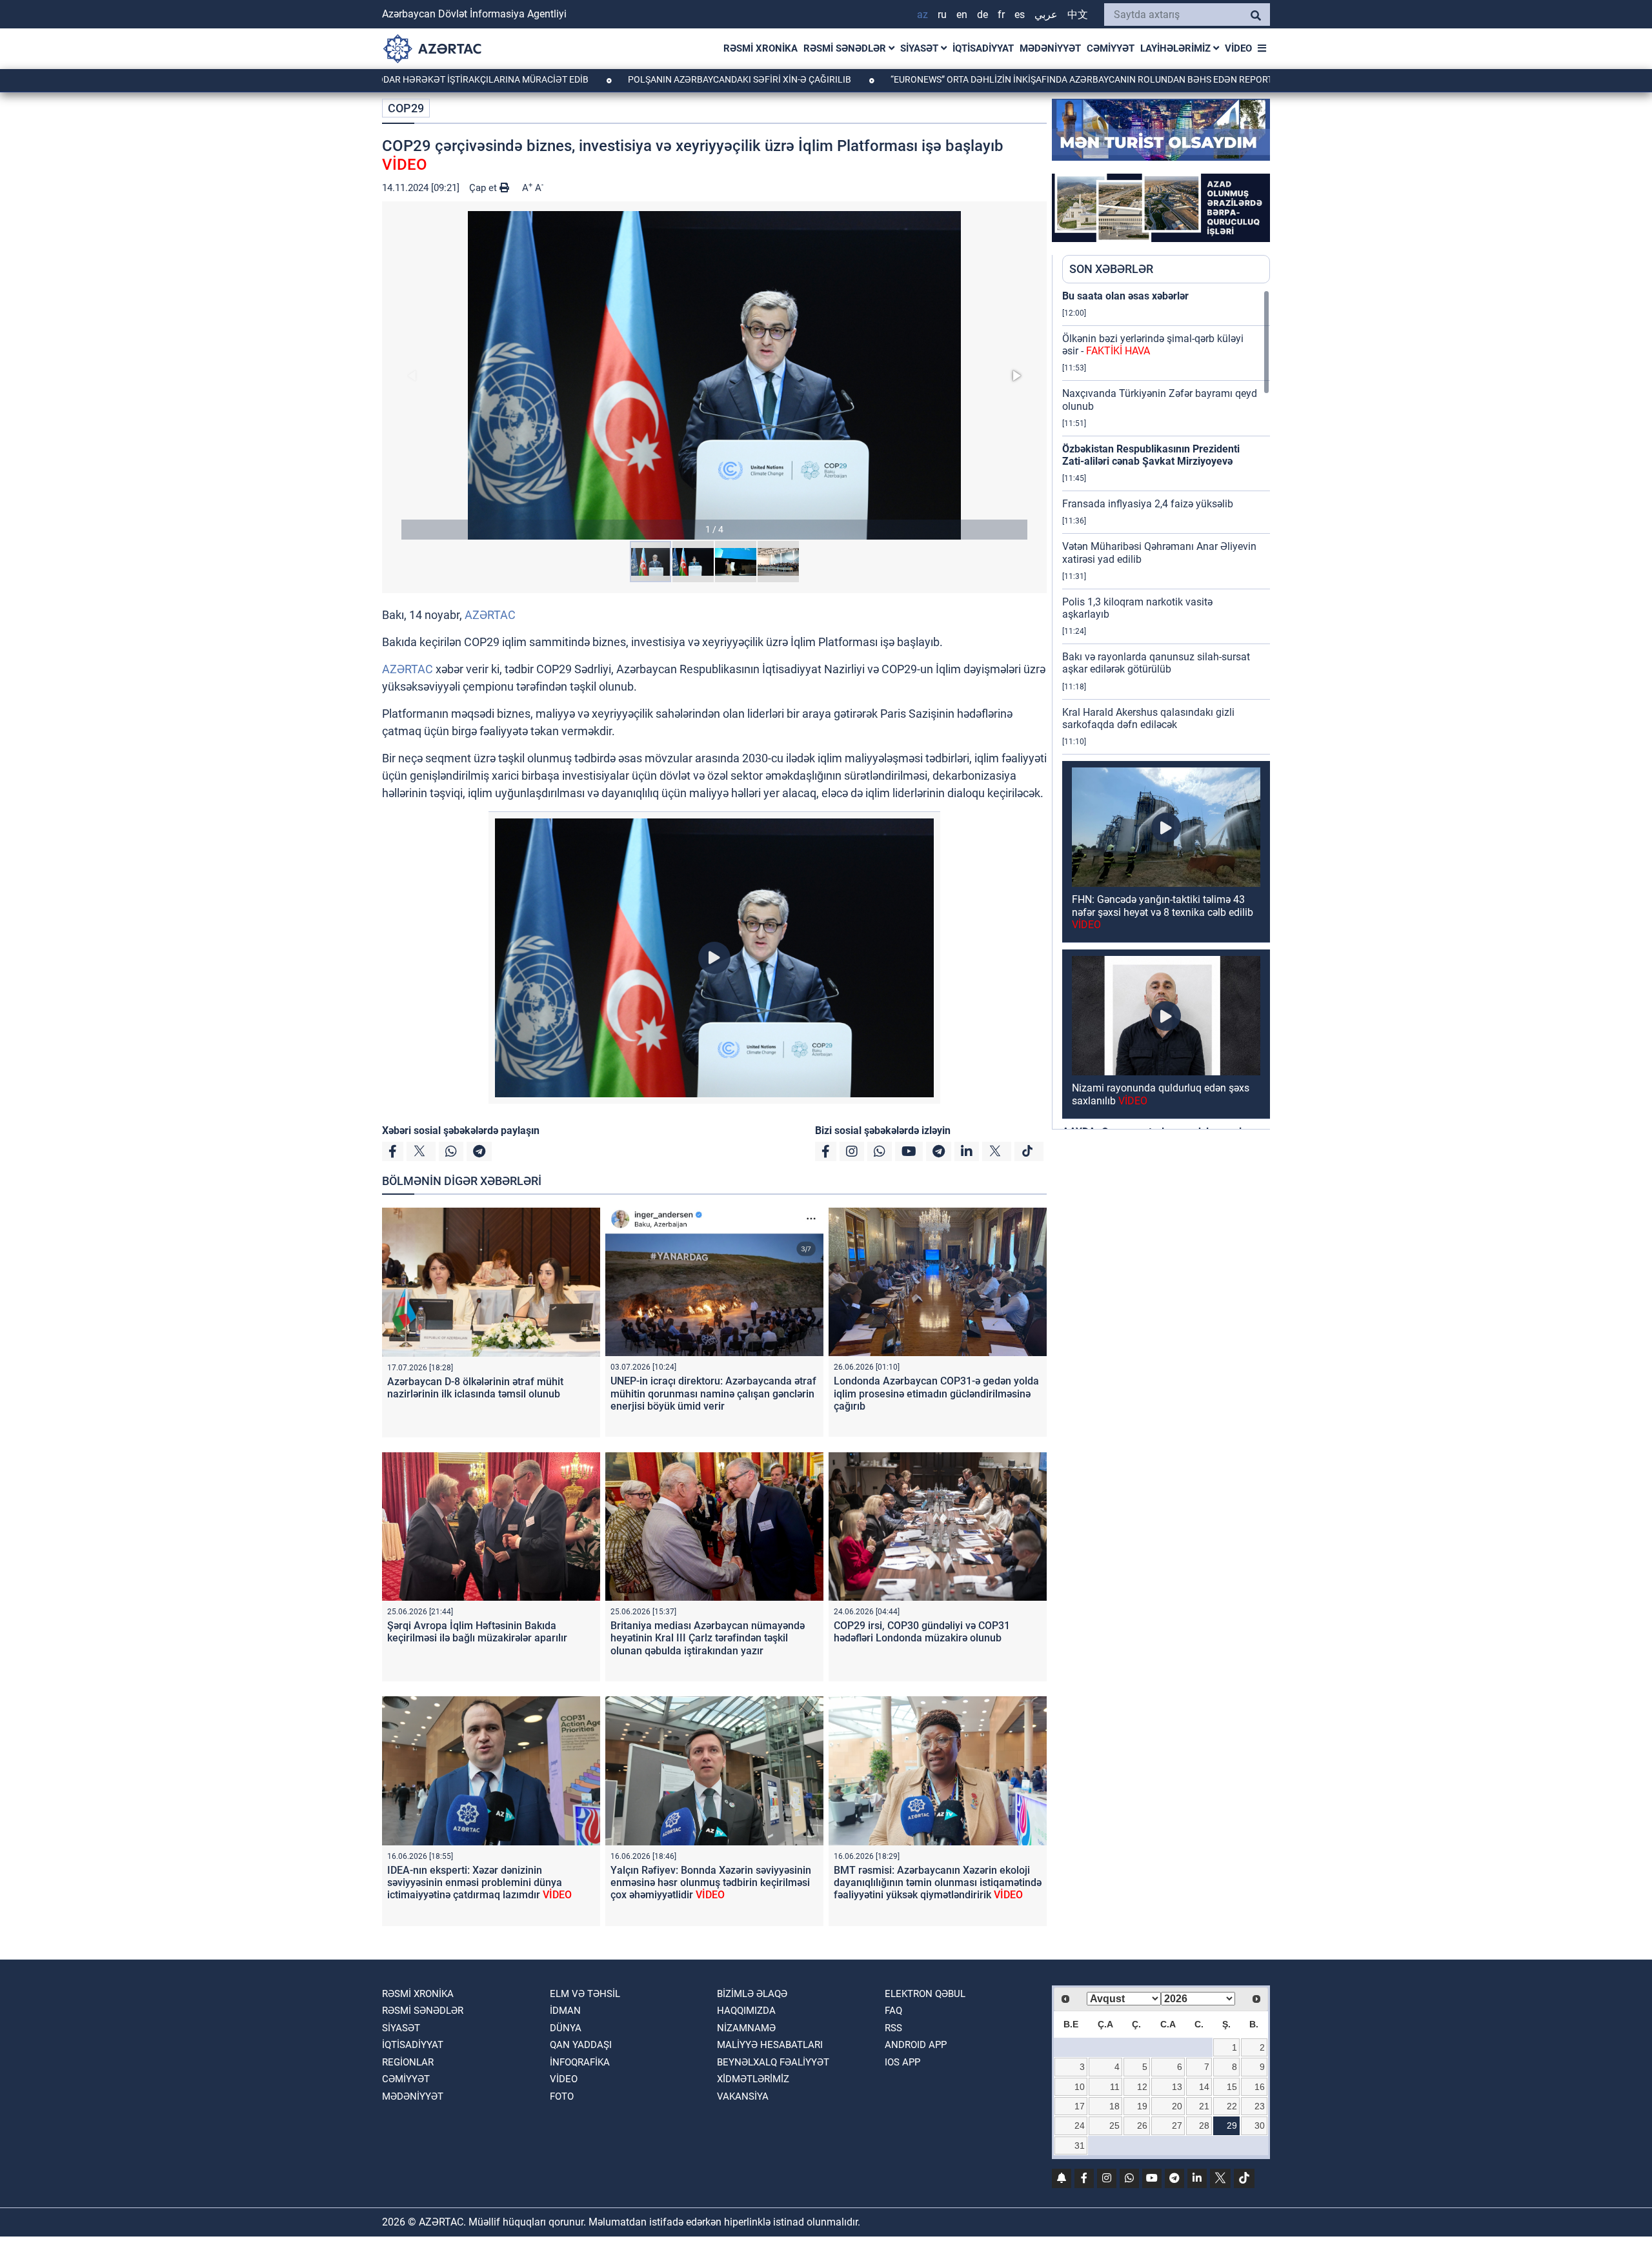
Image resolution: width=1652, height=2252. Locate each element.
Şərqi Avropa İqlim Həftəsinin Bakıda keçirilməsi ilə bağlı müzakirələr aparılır (477, 1632)
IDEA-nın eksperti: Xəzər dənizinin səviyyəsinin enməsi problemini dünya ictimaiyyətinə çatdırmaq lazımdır (479, 1882)
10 (1080, 2087)
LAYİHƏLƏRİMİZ (1177, 48)
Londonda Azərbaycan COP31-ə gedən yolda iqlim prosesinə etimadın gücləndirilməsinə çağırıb (936, 1393)
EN (962, 15)
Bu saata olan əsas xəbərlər (1125, 296)
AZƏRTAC (490, 615)
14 (1204, 2087)
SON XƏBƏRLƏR (1111, 269)
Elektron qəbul (925, 1994)
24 (1080, 2125)
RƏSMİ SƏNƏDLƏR (846, 48)
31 (1080, 2145)
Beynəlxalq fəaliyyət (773, 2062)
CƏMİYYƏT (1111, 48)
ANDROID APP (916, 2045)
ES (1020, 15)
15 (1232, 2087)
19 (1142, 2106)
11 (1115, 2087)
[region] (1166, 709)
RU (942, 15)
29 (1232, 2125)
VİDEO (1238, 48)
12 (1142, 2087)
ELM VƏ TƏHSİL (585, 1994)
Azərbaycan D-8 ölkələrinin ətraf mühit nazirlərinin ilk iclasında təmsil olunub (475, 1388)
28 (1204, 2125)
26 (1142, 2125)
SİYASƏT (921, 48)
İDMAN (565, 2011)
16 (1260, 2087)
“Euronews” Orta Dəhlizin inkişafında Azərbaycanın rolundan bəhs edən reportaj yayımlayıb (983, 79)
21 (1204, 2106)
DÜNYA (566, 2028)
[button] (714, 375)
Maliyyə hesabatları (770, 2045)
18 (1114, 2106)
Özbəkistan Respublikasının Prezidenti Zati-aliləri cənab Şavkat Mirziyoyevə (1151, 455)
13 (1177, 2087)
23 (1260, 2106)
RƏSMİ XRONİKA (761, 48)
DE (982, 15)
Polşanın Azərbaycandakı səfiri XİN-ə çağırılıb (611, 79)
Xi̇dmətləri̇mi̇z (753, 2079)
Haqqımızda (746, 2011)
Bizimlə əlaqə (752, 1994)
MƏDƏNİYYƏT (1050, 48)
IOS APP (902, 2062)
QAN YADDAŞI (581, 2045)
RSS (893, 2028)
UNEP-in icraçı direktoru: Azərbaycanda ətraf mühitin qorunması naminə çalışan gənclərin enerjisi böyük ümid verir (713, 1393)
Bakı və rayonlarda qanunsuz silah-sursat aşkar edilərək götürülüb (1156, 663)
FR (1001, 15)
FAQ (893, 2011)
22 (1232, 2106)
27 (1177, 2125)
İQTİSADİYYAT (983, 48)
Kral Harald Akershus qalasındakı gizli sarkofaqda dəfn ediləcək (1148, 718)
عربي (1046, 15)
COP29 (406, 108)
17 (1080, 2106)
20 (1177, 2106)
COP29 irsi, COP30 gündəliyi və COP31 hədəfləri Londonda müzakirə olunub (922, 1632)
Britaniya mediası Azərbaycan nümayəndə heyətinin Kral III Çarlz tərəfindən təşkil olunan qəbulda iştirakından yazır (708, 1638)
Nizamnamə (746, 2028)
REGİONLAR (408, 2062)
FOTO (562, 2096)
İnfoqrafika (580, 2062)
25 (1114, 2125)
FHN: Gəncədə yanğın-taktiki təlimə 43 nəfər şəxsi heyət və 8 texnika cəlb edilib (1163, 912)
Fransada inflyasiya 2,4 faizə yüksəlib (1148, 504)
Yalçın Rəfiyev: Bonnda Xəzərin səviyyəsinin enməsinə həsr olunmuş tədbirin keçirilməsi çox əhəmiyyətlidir (711, 1882)
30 (1260, 2125)
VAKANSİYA (743, 2096)
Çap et (484, 188)
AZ (922, 15)
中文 (1078, 15)
